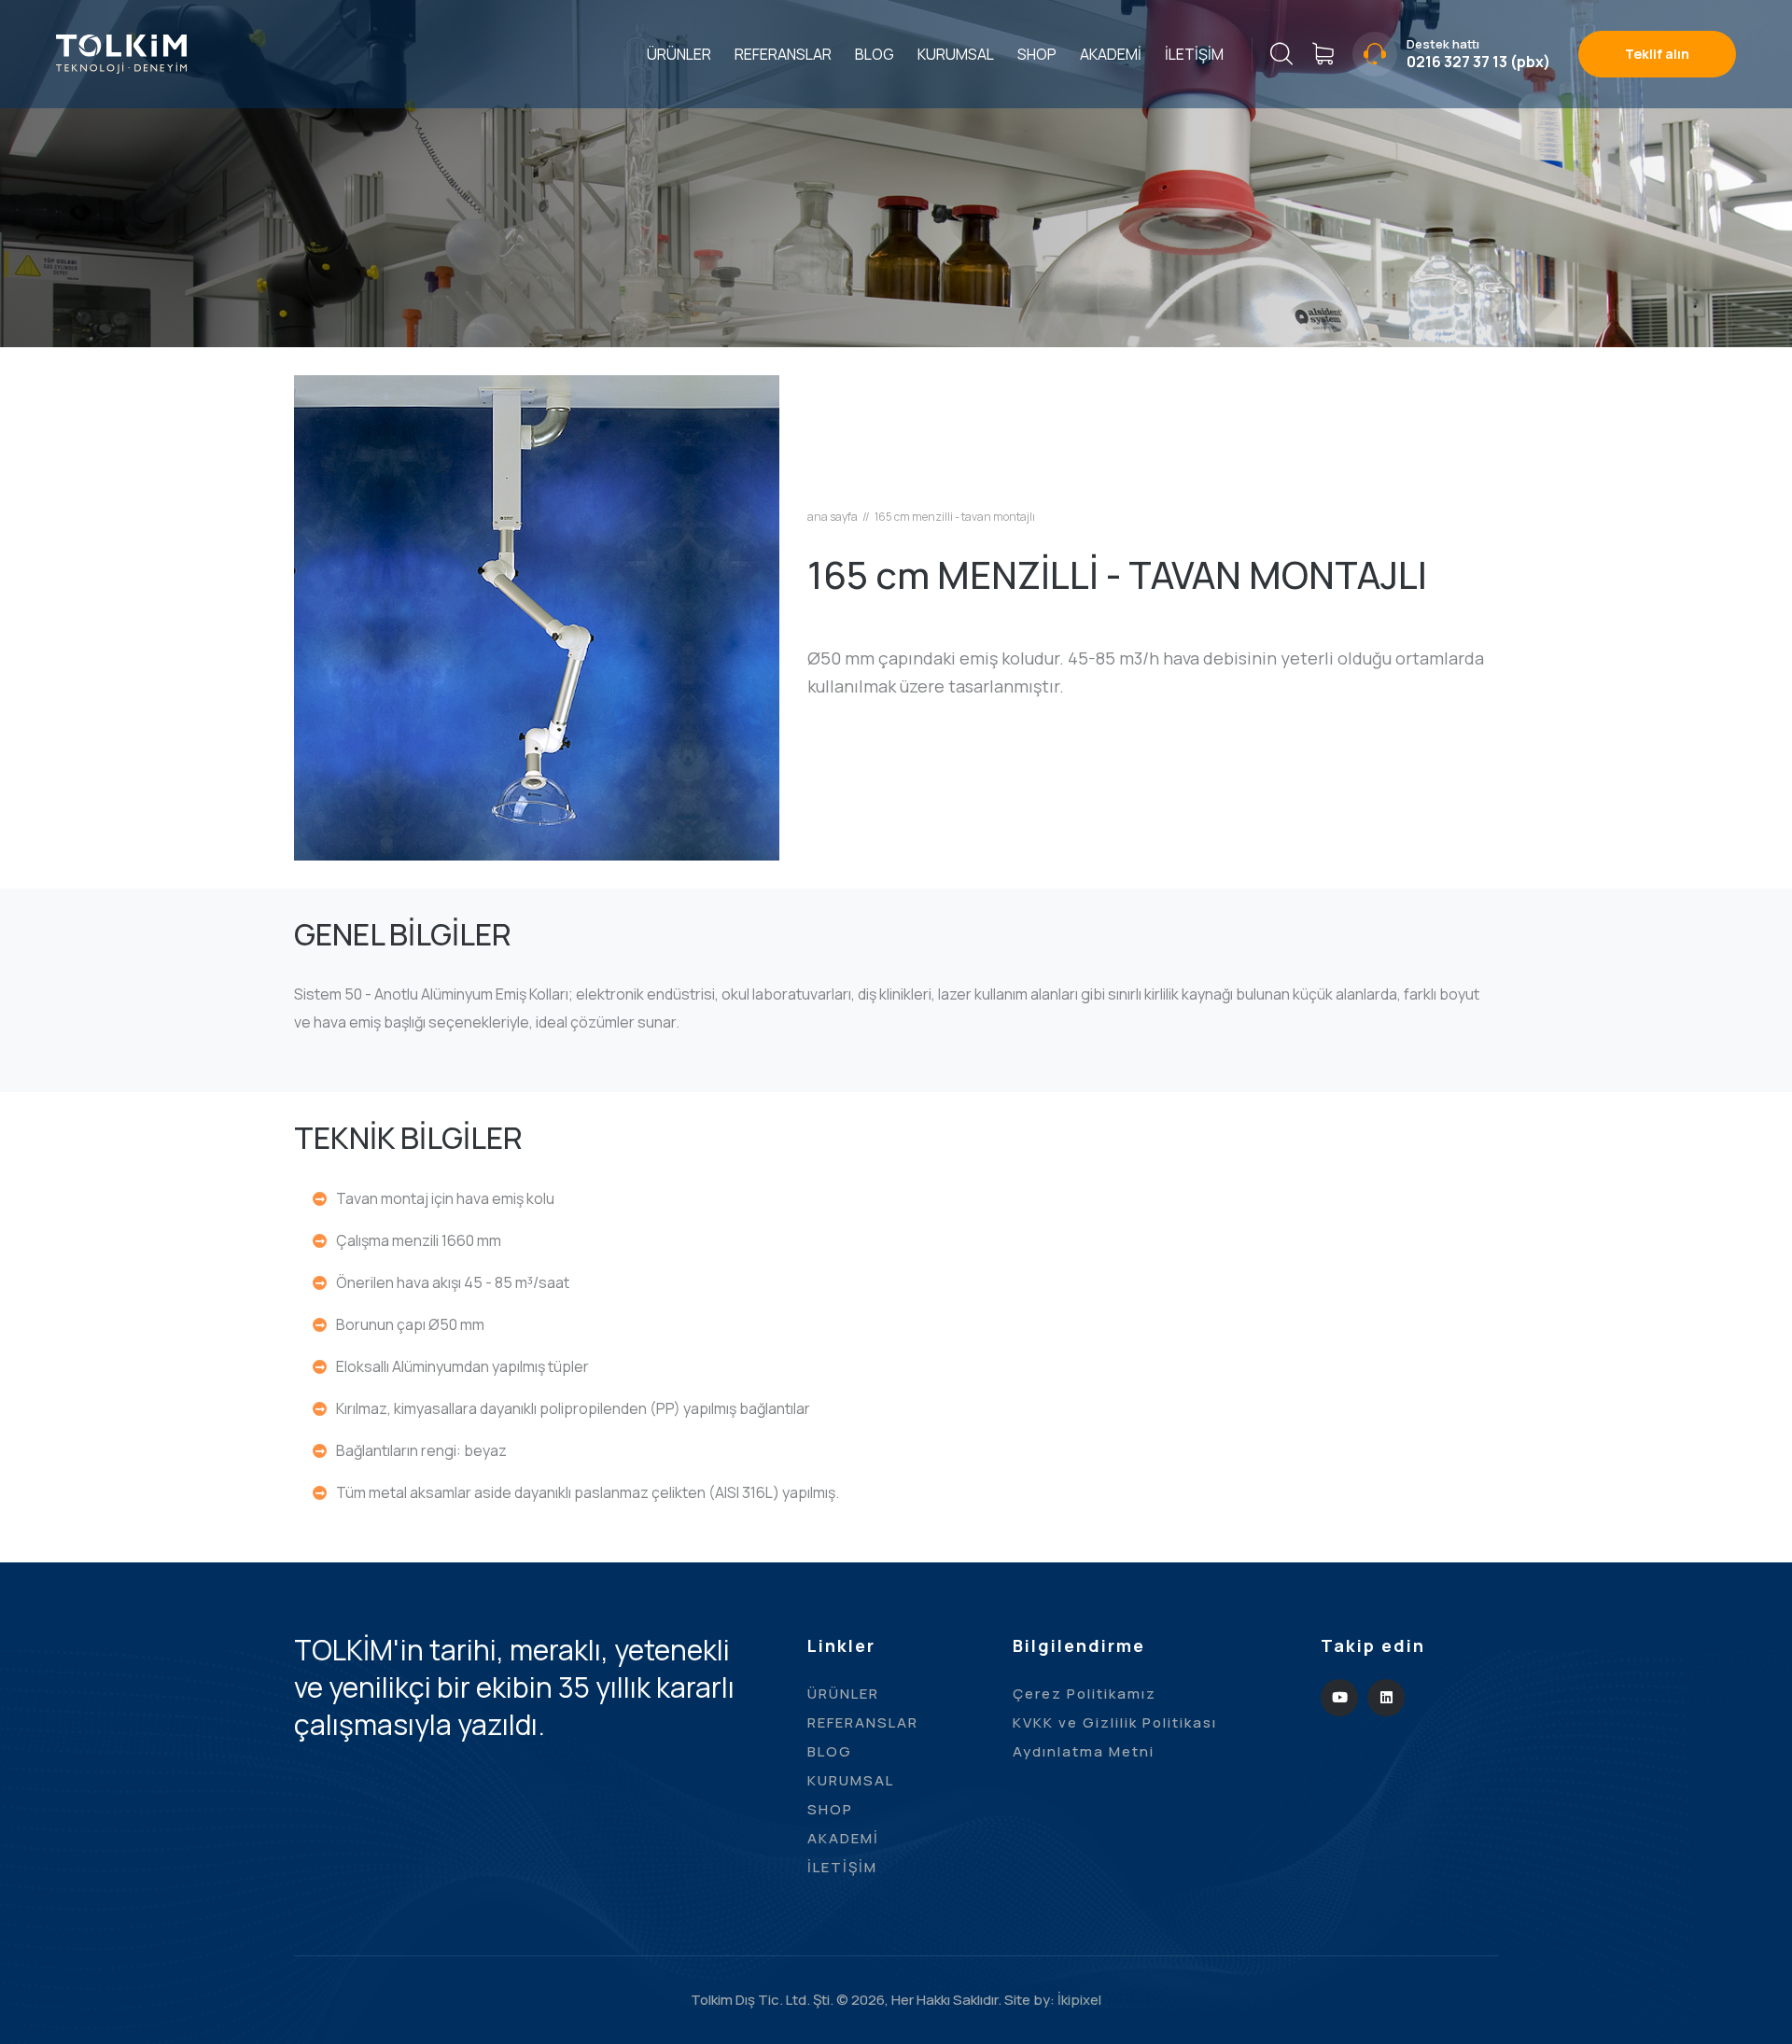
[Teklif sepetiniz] (1323, 54)
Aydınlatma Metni (1084, 1751)
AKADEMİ (1111, 54)
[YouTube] (1339, 1698)
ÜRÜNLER (679, 54)
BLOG (875, 54)
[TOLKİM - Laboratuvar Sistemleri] (121, 52)
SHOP (1037, 54)
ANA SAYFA (833, 517)
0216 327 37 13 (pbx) (1478, 62)
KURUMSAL (956, 54)
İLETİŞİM (1194, 54)
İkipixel (1079, 2000)
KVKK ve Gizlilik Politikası (1115, 1722)
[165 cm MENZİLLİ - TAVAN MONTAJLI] (537, 616)
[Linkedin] (1386, 1698)
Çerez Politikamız (1085, 1694)
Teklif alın (1657, 54)
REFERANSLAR (783, 54)
